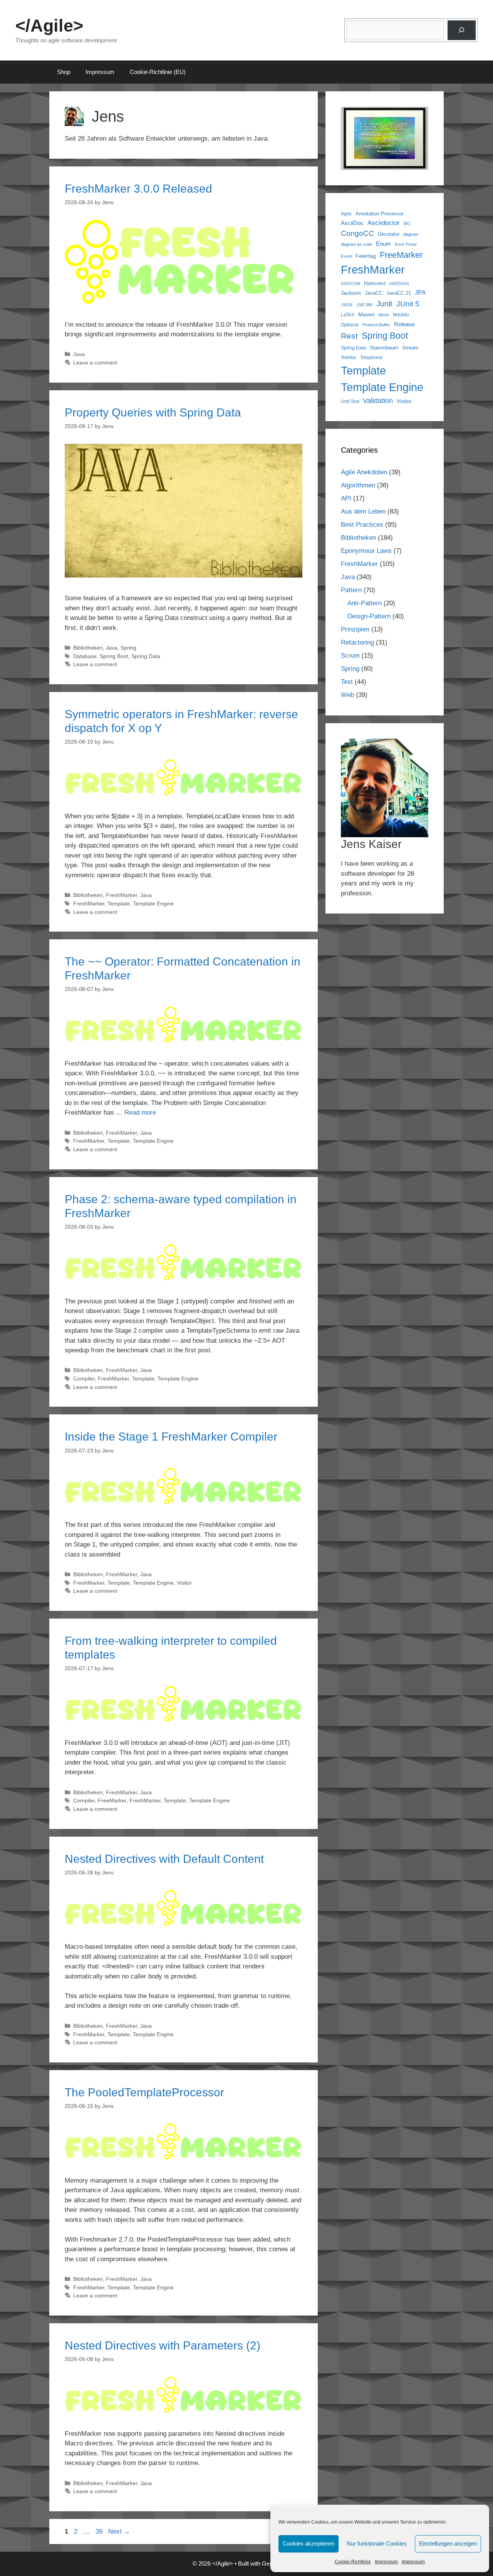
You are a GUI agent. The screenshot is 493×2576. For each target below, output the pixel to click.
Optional (350, 325)
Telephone (371, 357)
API (346, 498)
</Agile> (49, 26)
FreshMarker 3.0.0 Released (138, 189)
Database (85, 656)
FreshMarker (122, 895)
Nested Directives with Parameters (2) (163, 2345)
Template (119, 903)
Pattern (351, 590)
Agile (346, 214)
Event (346, 256)
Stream (410, 348)
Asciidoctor (384, 223)
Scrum (350, 656)
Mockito (401, 315)
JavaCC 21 (399, 293)
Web (347, 695)
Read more (140, 1113)
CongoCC (357, 233)
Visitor (184, 1583)
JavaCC (374, 293)
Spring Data (146, 656)
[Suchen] (462, 30)
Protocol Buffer (376, 325)
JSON (347, 305)
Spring (128, 648)
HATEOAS (399, 284)
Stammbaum (384, 348)
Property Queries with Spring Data (153, 412)
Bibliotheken (88, 648)
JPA (420, 292)
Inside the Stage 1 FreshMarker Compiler (171, 1437)
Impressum (386, 2562)
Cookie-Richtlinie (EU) (158, 72)
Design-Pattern (369, 616)
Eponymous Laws (366, 551)
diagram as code (356, 244)
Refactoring (357, 642)
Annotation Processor (380, 214)
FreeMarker (112, 1800)
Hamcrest (375, 284)
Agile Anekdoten (364, 472)
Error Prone (406, 244)
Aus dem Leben (363, 511)
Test (347, 682)
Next (119, 2531)
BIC (407, 223)
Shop (64, 72)
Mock (384, 315)
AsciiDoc (352, 223)
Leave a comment (95, 363)
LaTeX (348, 315)
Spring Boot (114, 656)
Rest (349, 336)
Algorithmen (358, 485)
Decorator (389, 234)
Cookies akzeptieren (309, 2543)
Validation (378, 401)
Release (404, 324)
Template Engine (153, 903)
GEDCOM (350, 284)
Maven (366, 314)
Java (79, 354)
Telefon (349, 357)
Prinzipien (355, 629)
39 (100, 2531)
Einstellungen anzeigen (448, 2543)
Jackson (351, 293)
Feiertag (366, 256)
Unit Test (350, 401)
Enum (383, 244)
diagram (411, 234)
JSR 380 (364, 305)
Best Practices (362, 525)
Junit (384, 304)
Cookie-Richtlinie (353, 2562)
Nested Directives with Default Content (164, 1859)
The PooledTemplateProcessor (144, 2092)
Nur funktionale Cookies (377, 2543)
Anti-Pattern (365, 603)
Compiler (84, 1379)
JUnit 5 (408, 304)
